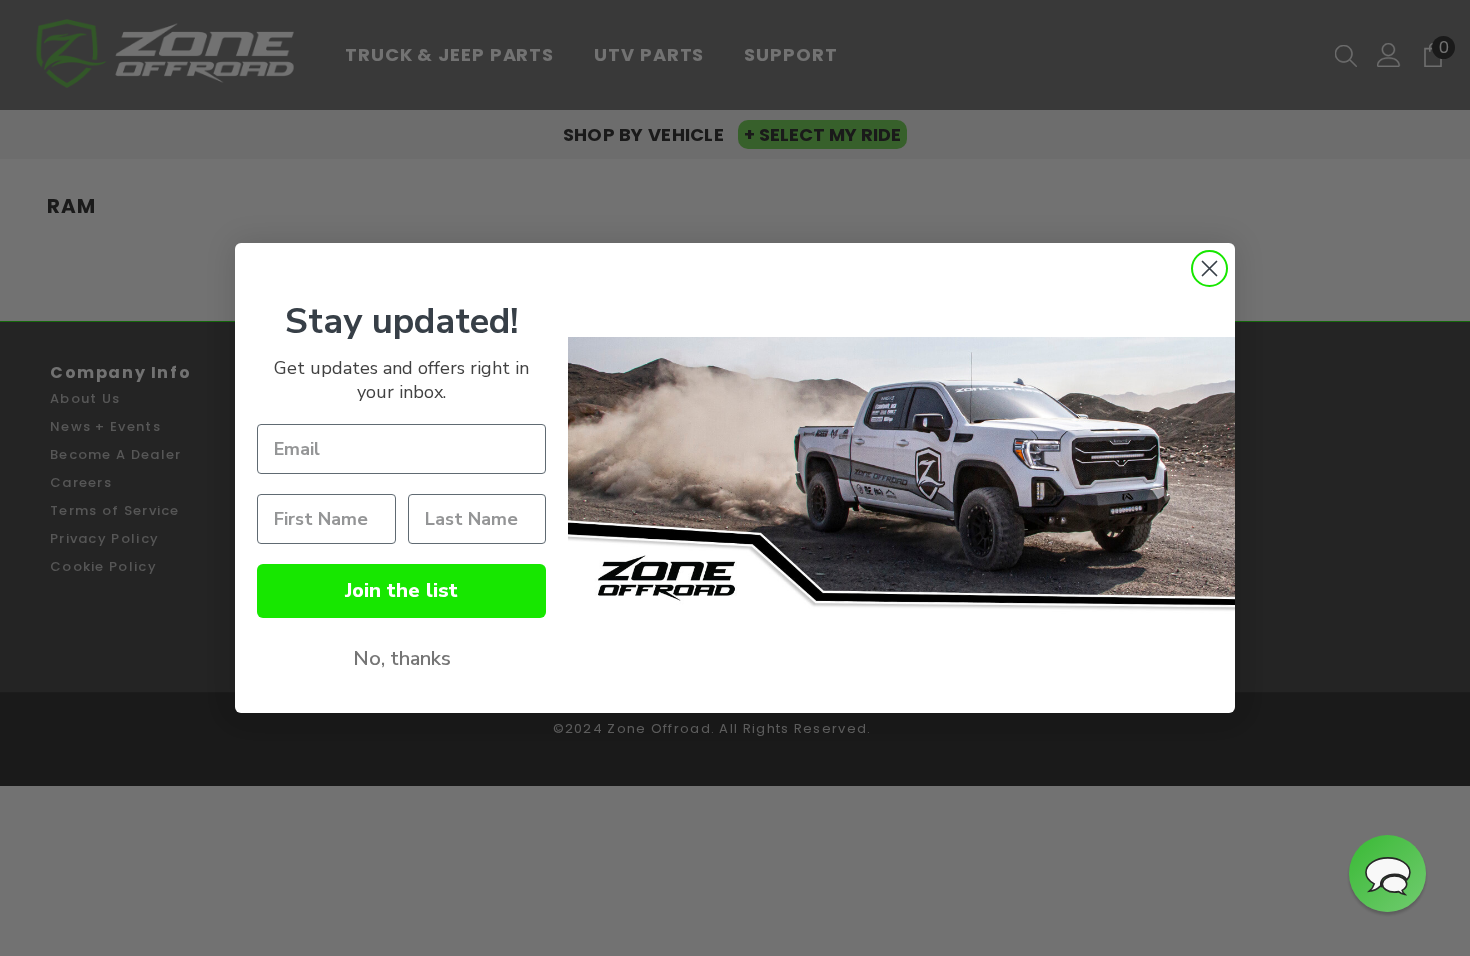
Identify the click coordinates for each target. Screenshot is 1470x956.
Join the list (401, 590)
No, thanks (402, 658)
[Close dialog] (1209, 268)
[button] (1387, 873)
